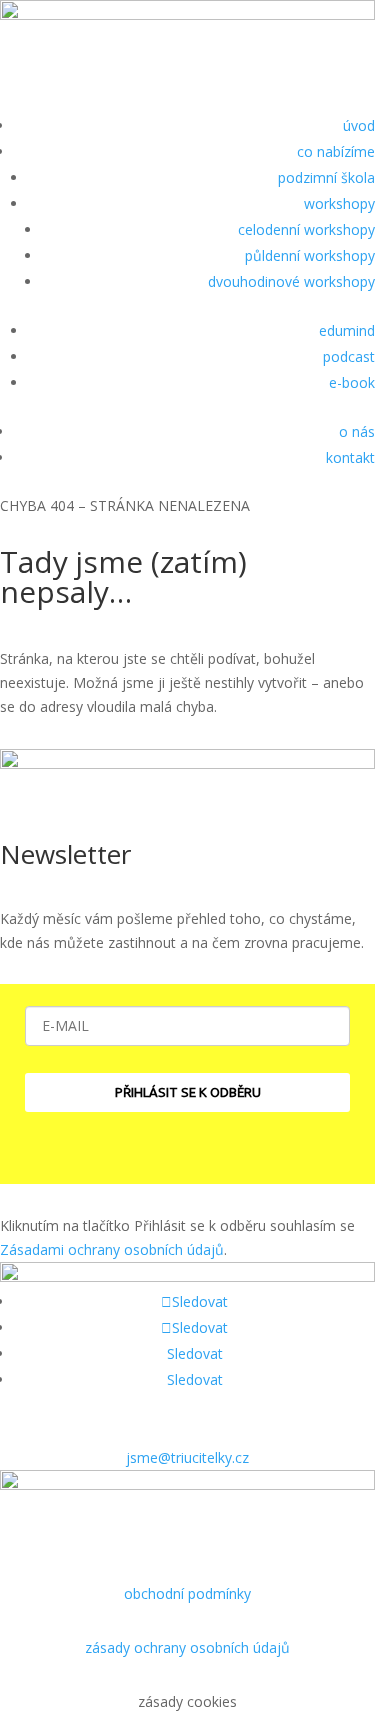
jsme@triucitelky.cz (187, 1457)
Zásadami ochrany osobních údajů (112, 1249)
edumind (347, 330)
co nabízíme (336, 151)
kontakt (350, 457)
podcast (349, 356)
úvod (359, 125)
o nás (357, 431)
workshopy (339, 203)
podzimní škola (326, 177)
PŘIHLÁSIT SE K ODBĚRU (188, 1092)
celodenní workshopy (306, 229)
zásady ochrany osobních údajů (187, 1647)
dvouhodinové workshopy (291, 281)
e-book (352, 382)
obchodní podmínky (187, 1593)
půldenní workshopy (310, 255)
